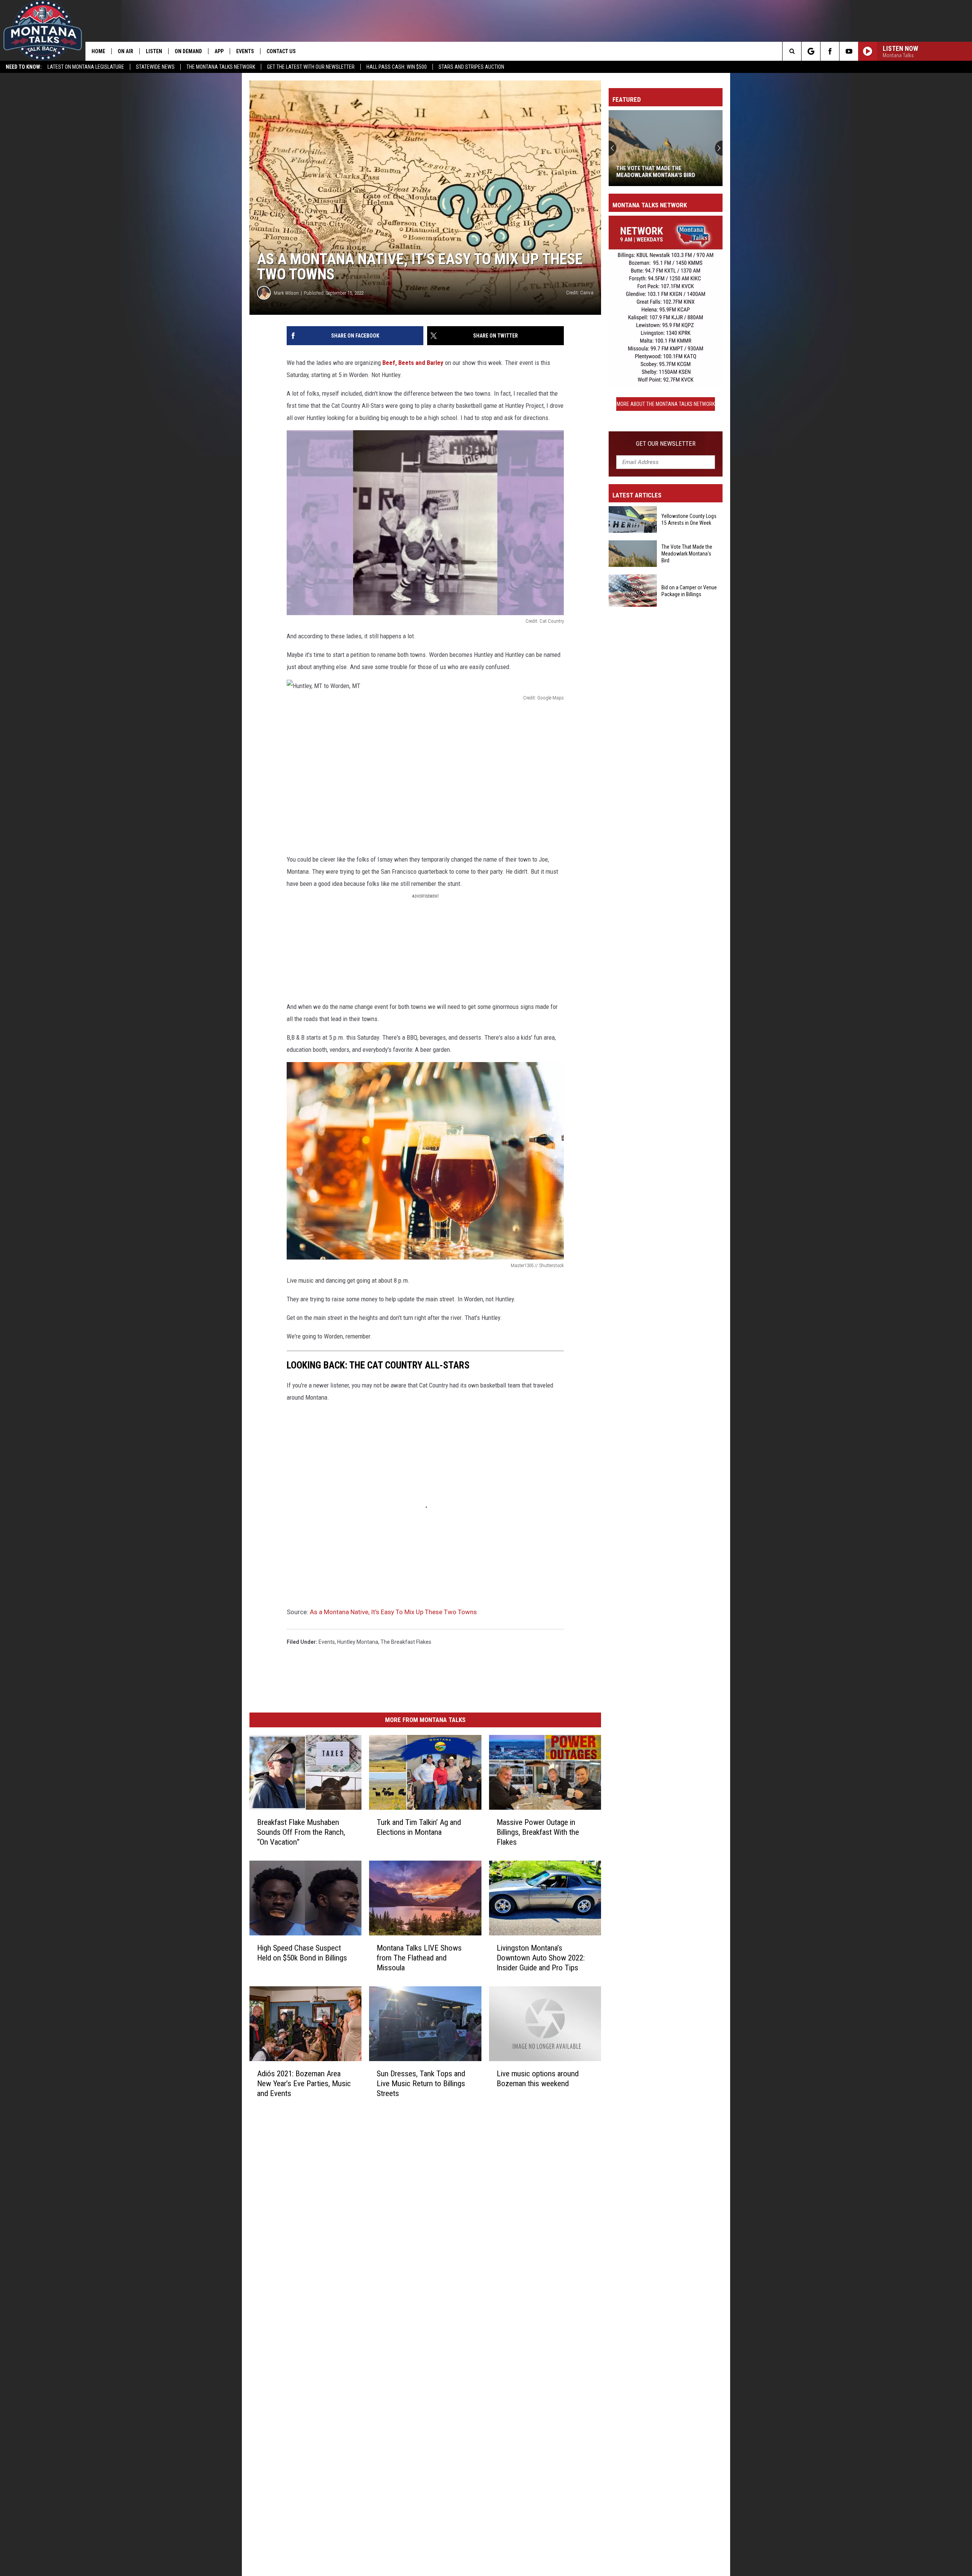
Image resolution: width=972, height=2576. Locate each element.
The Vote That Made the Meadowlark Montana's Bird (687, 554)
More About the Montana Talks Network (666, 404)
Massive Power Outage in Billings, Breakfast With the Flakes (538, 1832)
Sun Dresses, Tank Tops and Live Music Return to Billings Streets (421, 2084)
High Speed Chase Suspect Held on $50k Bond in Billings (302, 1953)
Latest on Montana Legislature (86, 67)
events (327, 1642)
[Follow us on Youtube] (849, 51)
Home (98, 51)
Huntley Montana (358, 1642)
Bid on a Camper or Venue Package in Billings (663, 172)
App (219, 51)
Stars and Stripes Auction (471, 67)
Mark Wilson (286, 293)
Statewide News (155, 67)
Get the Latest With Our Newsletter (311, 67)
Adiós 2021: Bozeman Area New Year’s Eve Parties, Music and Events (304, 2084)
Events (245, 51)
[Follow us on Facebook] (830, 51)
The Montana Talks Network (221, 67)
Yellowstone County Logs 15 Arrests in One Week (689, 519)
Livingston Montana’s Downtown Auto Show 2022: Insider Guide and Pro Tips (541, 1958)
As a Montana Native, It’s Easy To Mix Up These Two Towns (393, 1612)
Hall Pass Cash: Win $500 (397, 67)
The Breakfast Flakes (406, 1642)
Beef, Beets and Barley (413, 363)
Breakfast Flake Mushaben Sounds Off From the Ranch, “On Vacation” (301, 1832)
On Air (125, 51)
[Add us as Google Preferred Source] (811, 51)
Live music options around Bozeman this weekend (538, 2079)
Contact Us (281, 51)
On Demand (188, 51)
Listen (154, 51)
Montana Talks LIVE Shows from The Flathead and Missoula (419, 1958)
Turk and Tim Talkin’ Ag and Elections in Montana (419, 1827)
